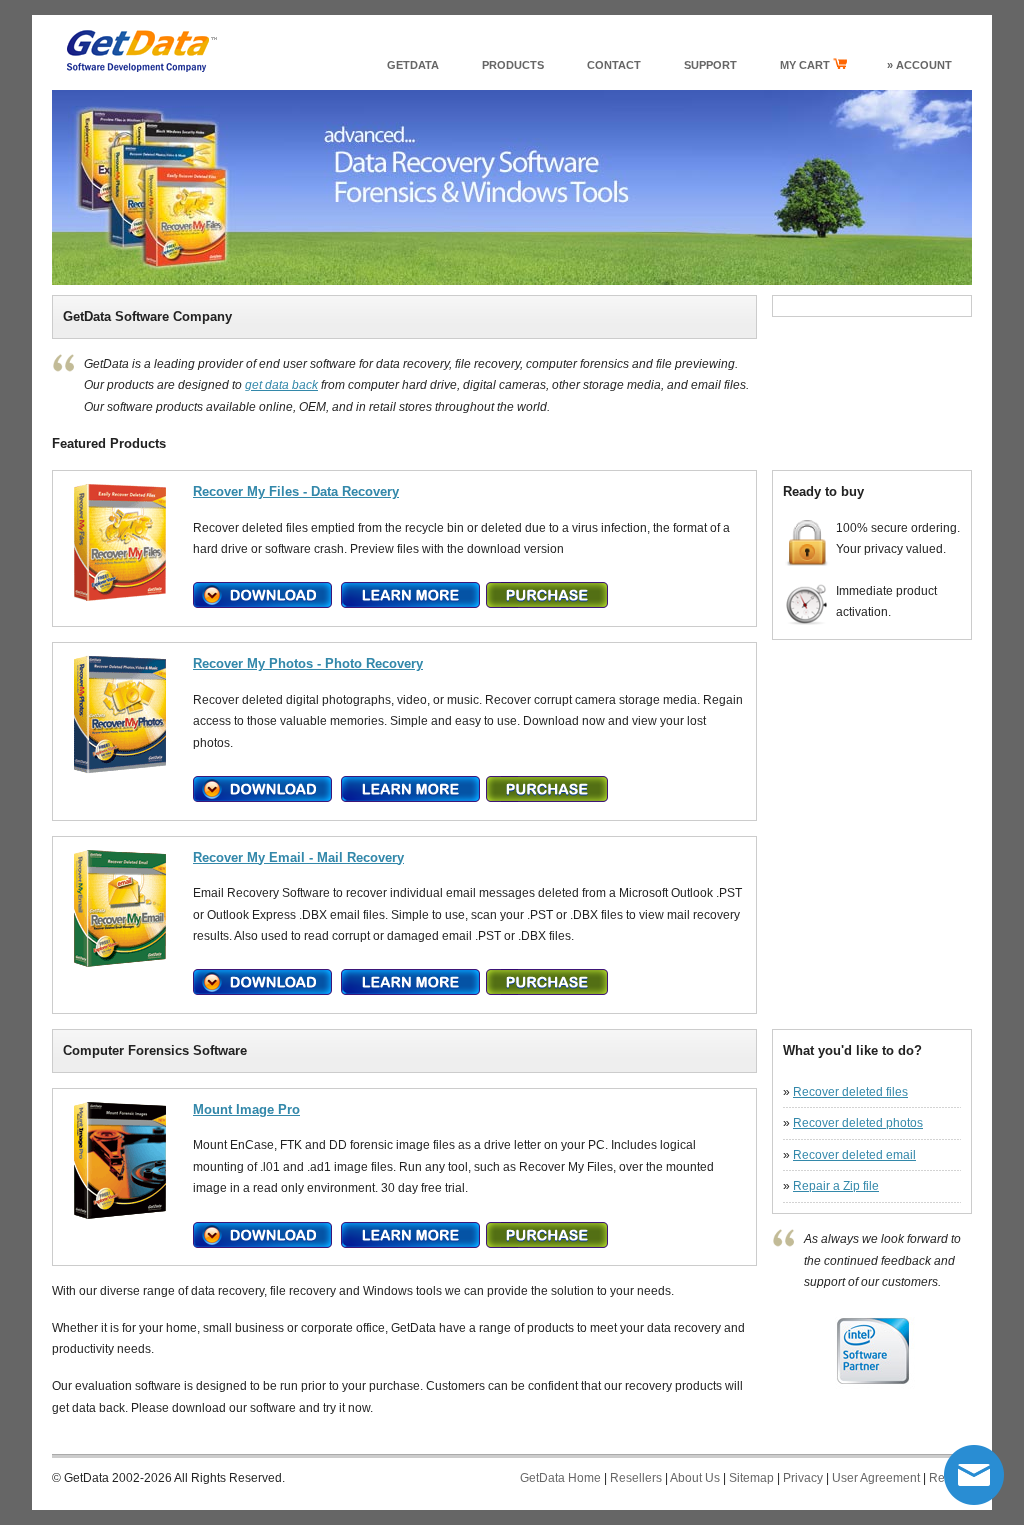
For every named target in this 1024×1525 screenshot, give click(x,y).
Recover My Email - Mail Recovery (298, 857)
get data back (281, 385)
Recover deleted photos (858, 1123)
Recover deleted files (850, 1092)
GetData (413, 65)
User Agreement (876, 1478)
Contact (614, 65)
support (710, 65)
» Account (919, 65)
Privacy (803, 1478)
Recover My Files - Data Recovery (296, 491)
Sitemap (751, 1478)
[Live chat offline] (974, 1475)
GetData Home (560, 1478)
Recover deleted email (854, 1155)
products (513, 65)
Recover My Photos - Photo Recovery (308, 663)
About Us (695, 1478)
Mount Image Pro (246, 1109)
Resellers (636, 1478)
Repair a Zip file (836, 1186)
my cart (806, 65)
